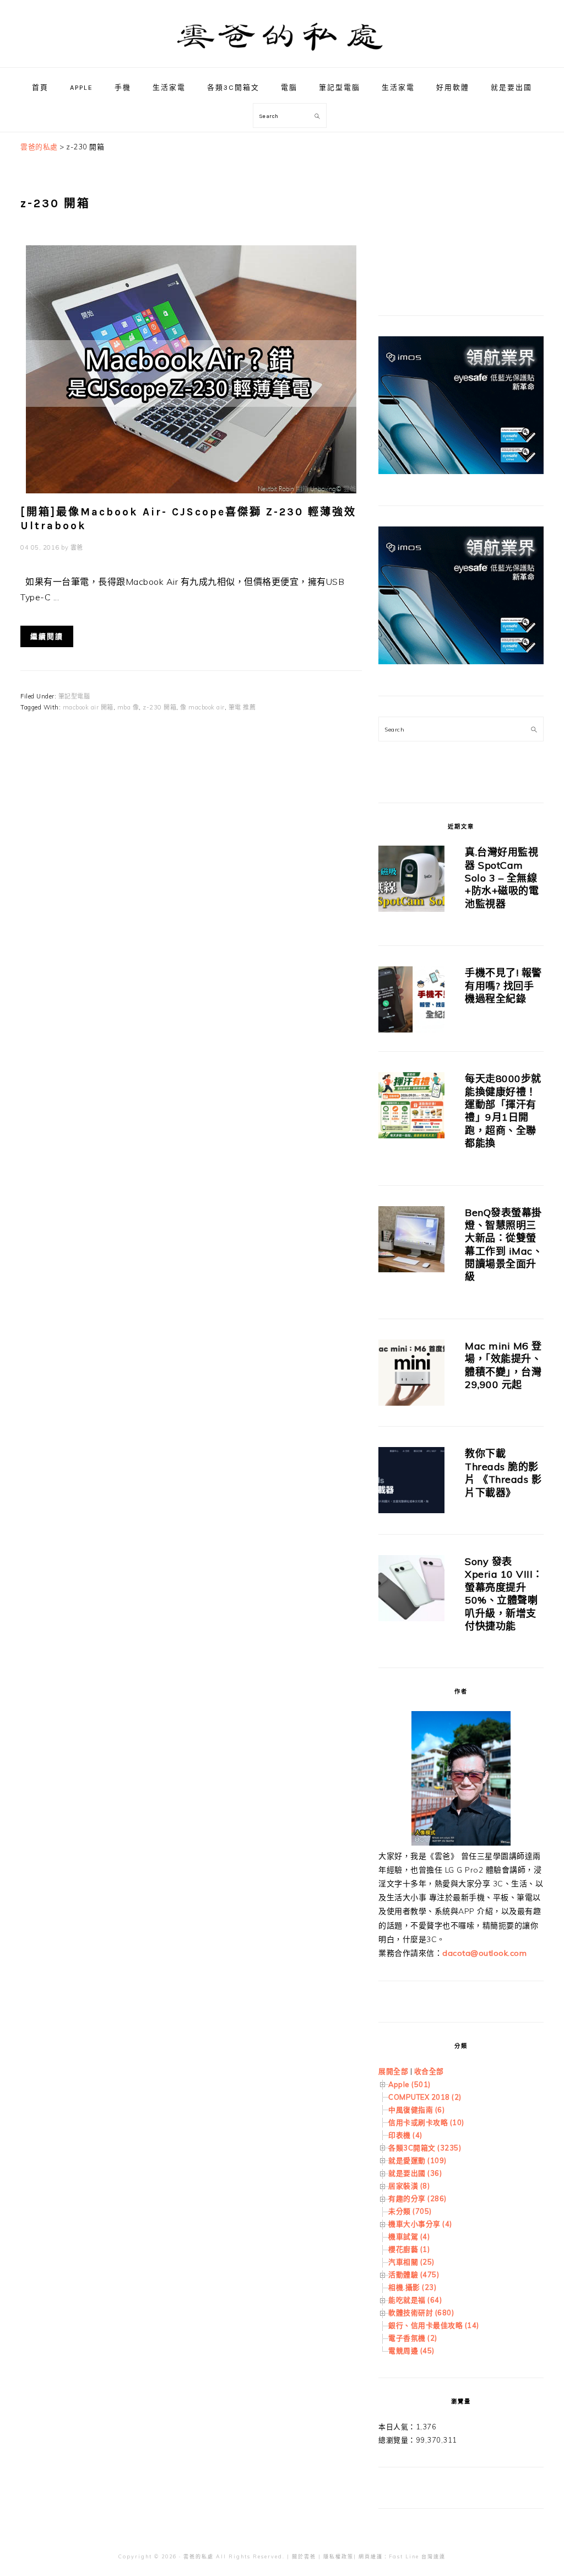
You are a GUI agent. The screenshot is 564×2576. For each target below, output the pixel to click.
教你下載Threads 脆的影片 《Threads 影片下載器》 (503, 1473)
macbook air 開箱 (88, 707)
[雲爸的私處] (282, 55)
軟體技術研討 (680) (421, 2313)
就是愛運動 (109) (417, 2160)
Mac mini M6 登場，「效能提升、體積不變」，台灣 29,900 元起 (503, 1365)
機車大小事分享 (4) (420, 2224)
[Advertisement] (461, 209)
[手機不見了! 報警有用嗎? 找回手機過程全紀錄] (411, 1001)
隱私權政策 (338, 2556)
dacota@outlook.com (484, 1953)
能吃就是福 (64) (415, 2300)
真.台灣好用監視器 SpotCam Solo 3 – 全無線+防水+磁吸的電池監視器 (502, 878)
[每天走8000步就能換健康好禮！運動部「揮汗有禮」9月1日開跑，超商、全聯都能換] (411, 1107)
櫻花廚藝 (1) (409, 2249)
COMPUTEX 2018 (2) (425, 2097)
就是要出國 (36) (415, 2173)
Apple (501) (410, 2084)
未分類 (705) (410, 2211)
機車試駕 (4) (409, 2236)
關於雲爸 (304, 2556)
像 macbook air (202, 707)
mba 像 (128, 707)
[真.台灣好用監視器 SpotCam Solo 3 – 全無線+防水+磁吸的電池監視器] (411, 881)
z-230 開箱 (159, 707)
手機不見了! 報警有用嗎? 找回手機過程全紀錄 (503, 986)
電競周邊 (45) (411, 2351)
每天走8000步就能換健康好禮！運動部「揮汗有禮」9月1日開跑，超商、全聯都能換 (503, 1111)
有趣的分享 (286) (417, 2198)
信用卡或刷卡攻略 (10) (426, 2122)
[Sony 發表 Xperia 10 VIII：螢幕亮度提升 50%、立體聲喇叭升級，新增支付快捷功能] (411, 1590)
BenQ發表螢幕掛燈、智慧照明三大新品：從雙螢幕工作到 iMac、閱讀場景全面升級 (504, 1245)
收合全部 (429, 2071)
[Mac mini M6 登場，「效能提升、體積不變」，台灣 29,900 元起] (411, 1375)
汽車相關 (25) (411, 2262)
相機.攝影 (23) (412, 2287)
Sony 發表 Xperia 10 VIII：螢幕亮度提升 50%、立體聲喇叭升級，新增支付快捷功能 (504, 1594)
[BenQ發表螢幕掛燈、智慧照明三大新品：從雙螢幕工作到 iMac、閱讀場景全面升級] (411, 1241)
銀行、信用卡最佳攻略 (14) (434, 2325)
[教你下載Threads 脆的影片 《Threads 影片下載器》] (411, 1482)
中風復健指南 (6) (416, 2110)
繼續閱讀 (47, 636)
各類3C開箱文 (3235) (425, 2148)
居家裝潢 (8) (409, 2186)
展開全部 (393, 2071)
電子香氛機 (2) (413, 2338)
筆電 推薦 (242, 707)
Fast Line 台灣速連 (417, 2556)
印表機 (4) (405, 2135)
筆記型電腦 (74, 696)
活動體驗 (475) (414, 2274)
